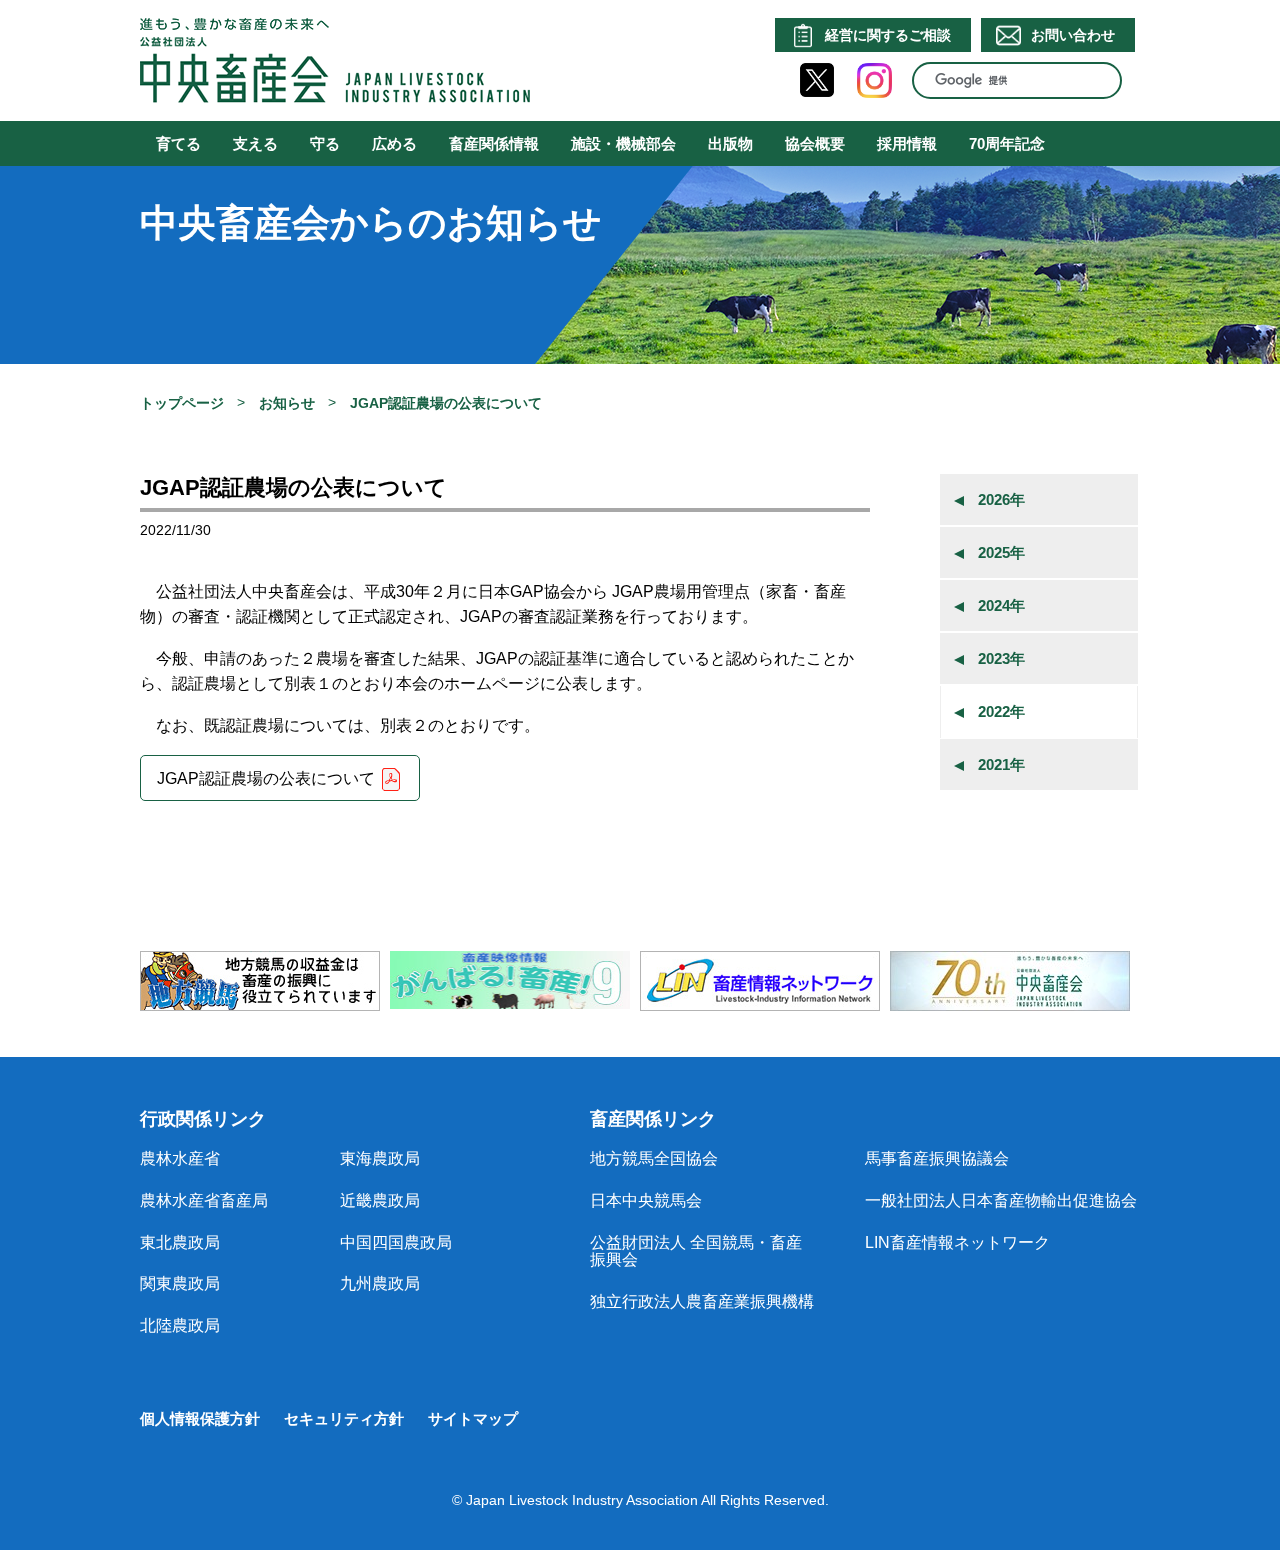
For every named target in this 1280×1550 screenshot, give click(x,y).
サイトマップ (473, 1418)
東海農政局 (380, 1158)
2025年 (1001, 552)
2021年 (1001, 764)
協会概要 (815, 143)
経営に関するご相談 (888, 35)
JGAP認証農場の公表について (266, 779)
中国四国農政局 (396, 1242)
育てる (178, 143)
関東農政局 (180, 1283)
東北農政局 (180, 1242)
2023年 (1001, 658)
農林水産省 (180, 1158)
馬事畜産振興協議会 (937, 1158)
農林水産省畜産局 (204, 1200)
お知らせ (287, 403)
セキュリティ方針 (344, 1418)
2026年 (1001, 499)
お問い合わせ (1073, 35)
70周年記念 (1007, 143)
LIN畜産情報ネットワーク (957, 1242)
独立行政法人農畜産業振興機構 (702, 1301)
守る (325, 143)
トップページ (182, 403)
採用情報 (907, 143)
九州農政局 (380, 1283)
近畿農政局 (380, 1200)
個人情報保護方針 (200, 1418)
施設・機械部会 (623, 143)
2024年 (1001, 605)
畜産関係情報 (494, 143)
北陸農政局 (180, 1325)
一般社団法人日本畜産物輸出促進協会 (1001, 1200)
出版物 (730, 143)
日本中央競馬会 (646, 1200)
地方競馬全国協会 (654, 1158)
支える (255, 143)
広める (394, 143)
